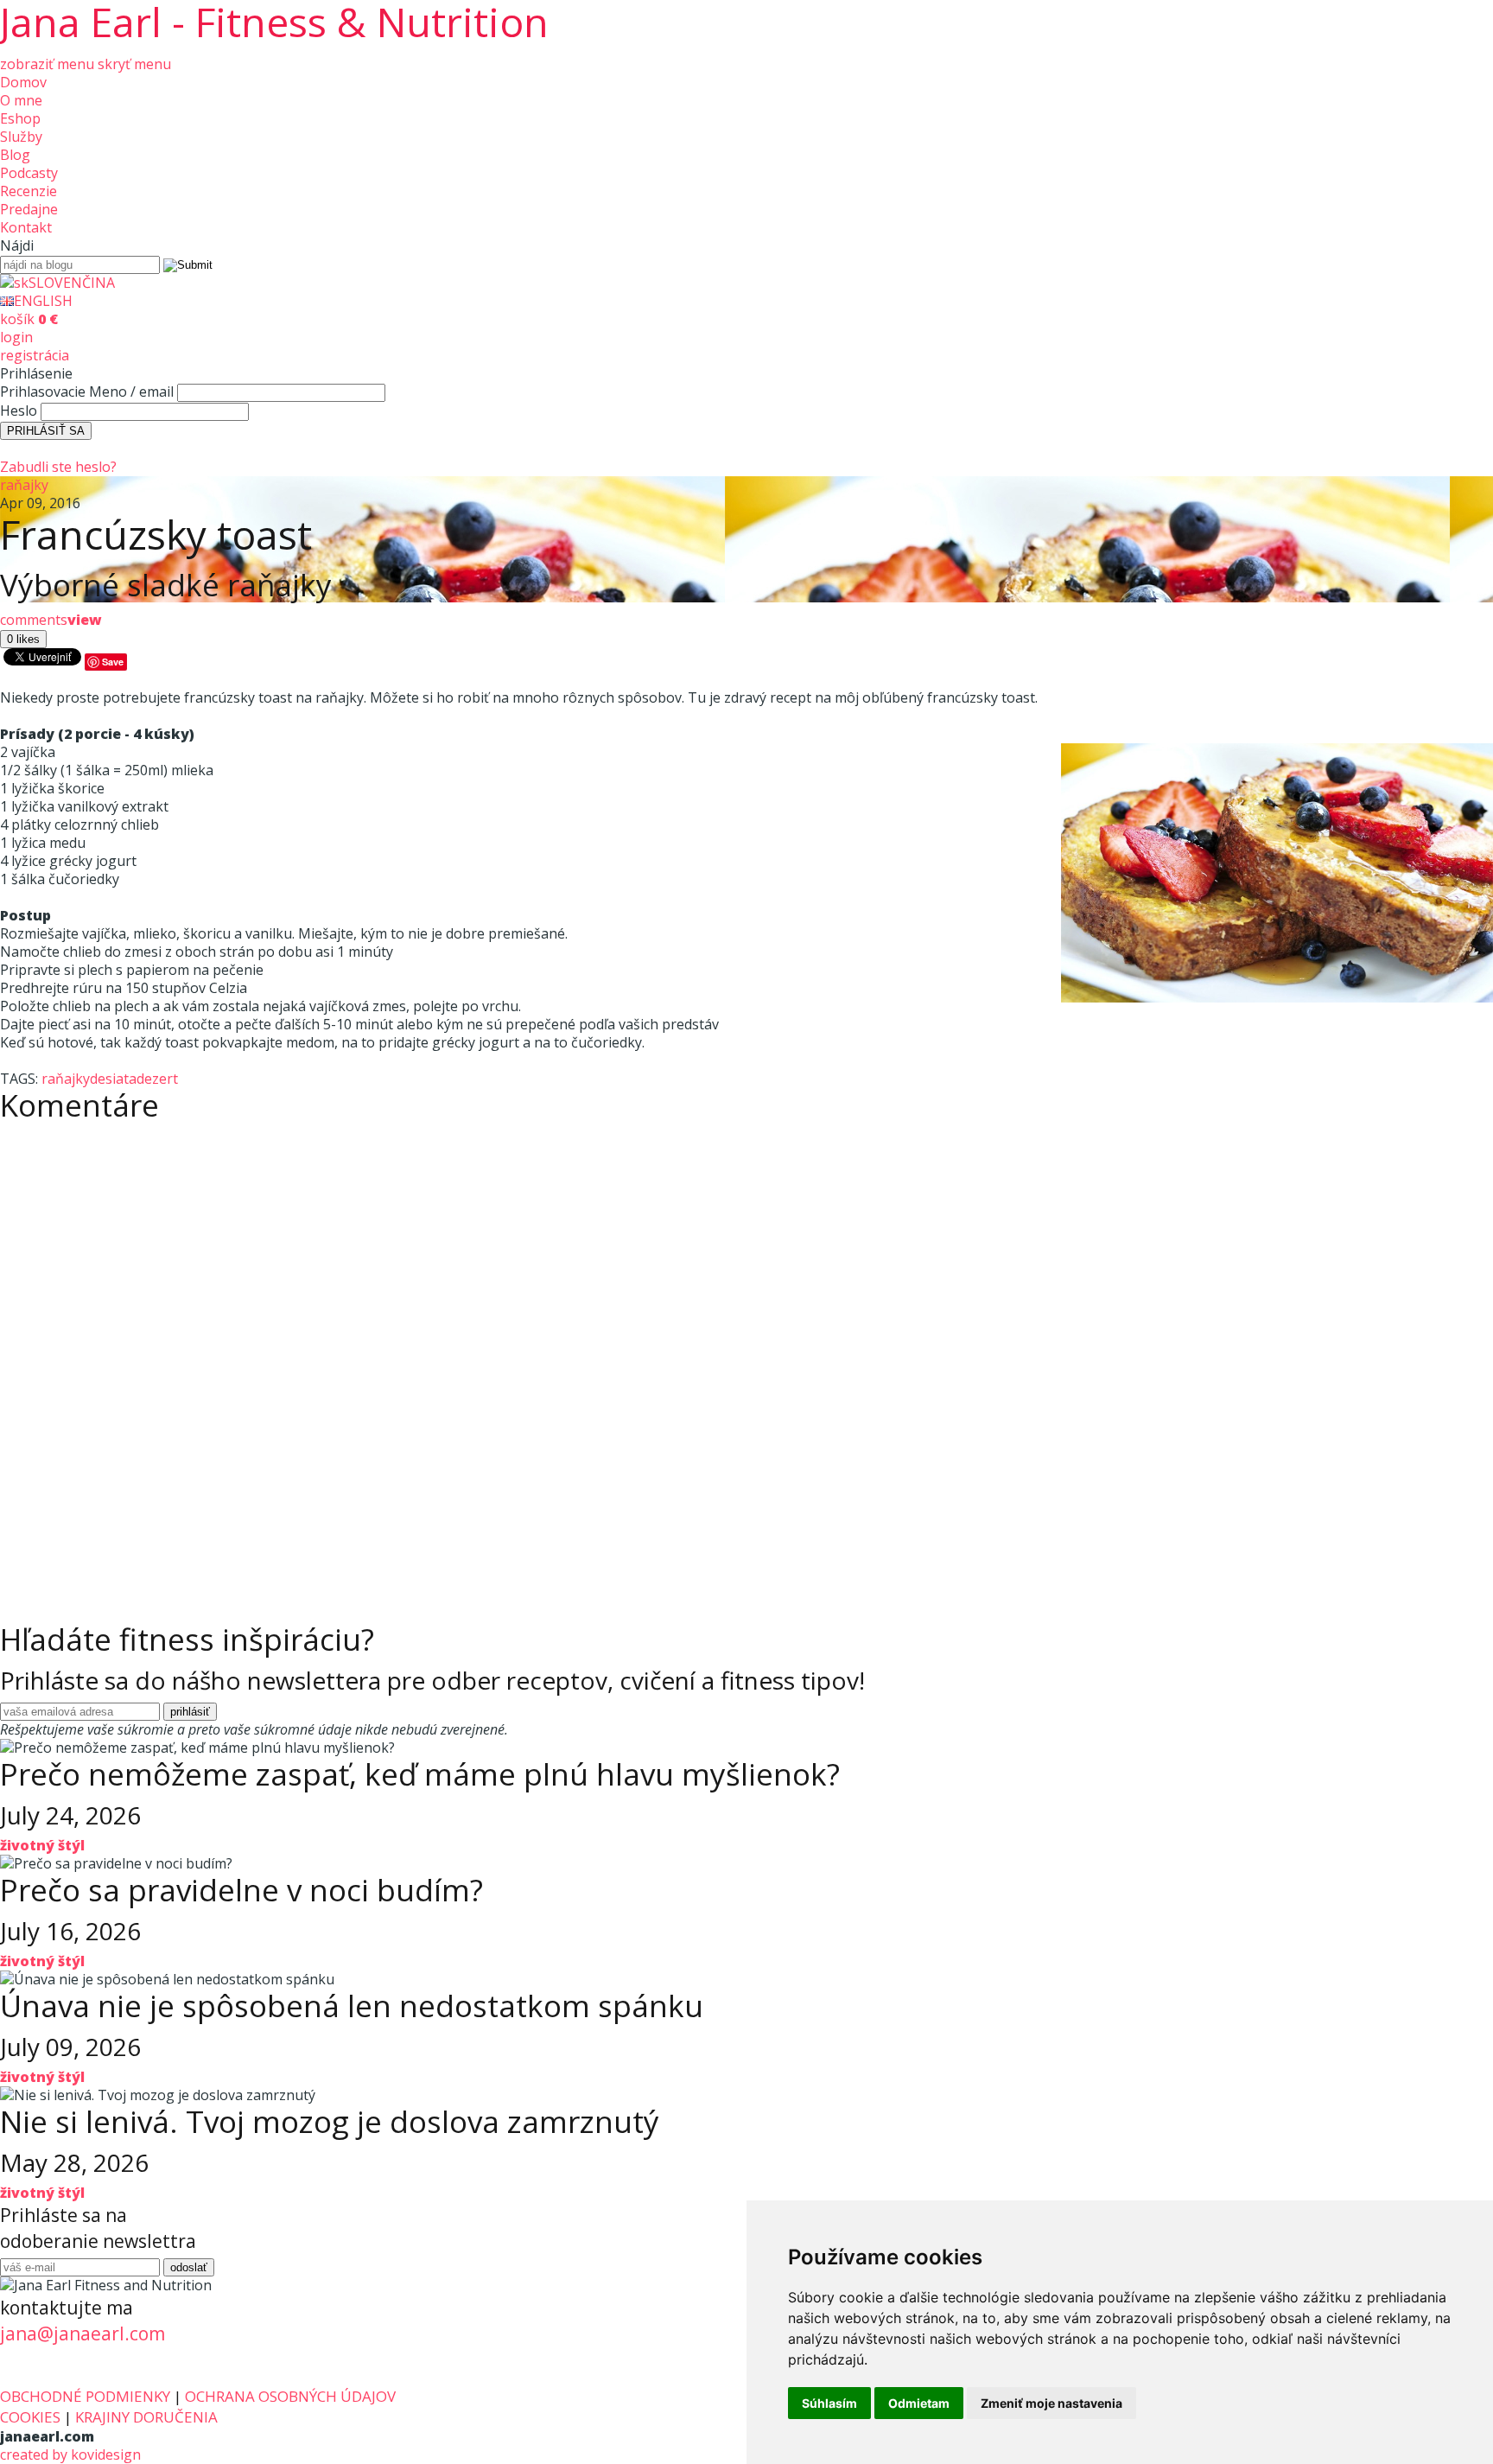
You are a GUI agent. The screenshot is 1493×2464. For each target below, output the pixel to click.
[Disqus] (746, 1347)
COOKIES (30, 2417)
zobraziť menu (47, 64)
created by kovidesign (70, 2454)
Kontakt (26, 227)
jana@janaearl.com (83, 2333)
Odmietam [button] (919, 2403)
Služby (21, 137)
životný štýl (42, 1845)
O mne (21, 100)
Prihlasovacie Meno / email (87, 392)
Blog (15, 155)
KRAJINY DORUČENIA (146, 2417)
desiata (113, 1079)
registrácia (35, 355)
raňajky (24, 485)
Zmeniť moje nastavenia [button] (1051, 2403)
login (16, 337)
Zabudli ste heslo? (58, 467)
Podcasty (29, 173)
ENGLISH (43, 301)
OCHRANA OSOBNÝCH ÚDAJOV (290, 2396)
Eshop (20, 118)
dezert (157, 1079)
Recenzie (29, 191)
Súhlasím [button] (829, 2403)
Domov (23, 82)
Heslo (19, 411)
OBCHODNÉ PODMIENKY (85, 2396)
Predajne (29, 209)
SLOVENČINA (72, 283)
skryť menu (134, 64)
